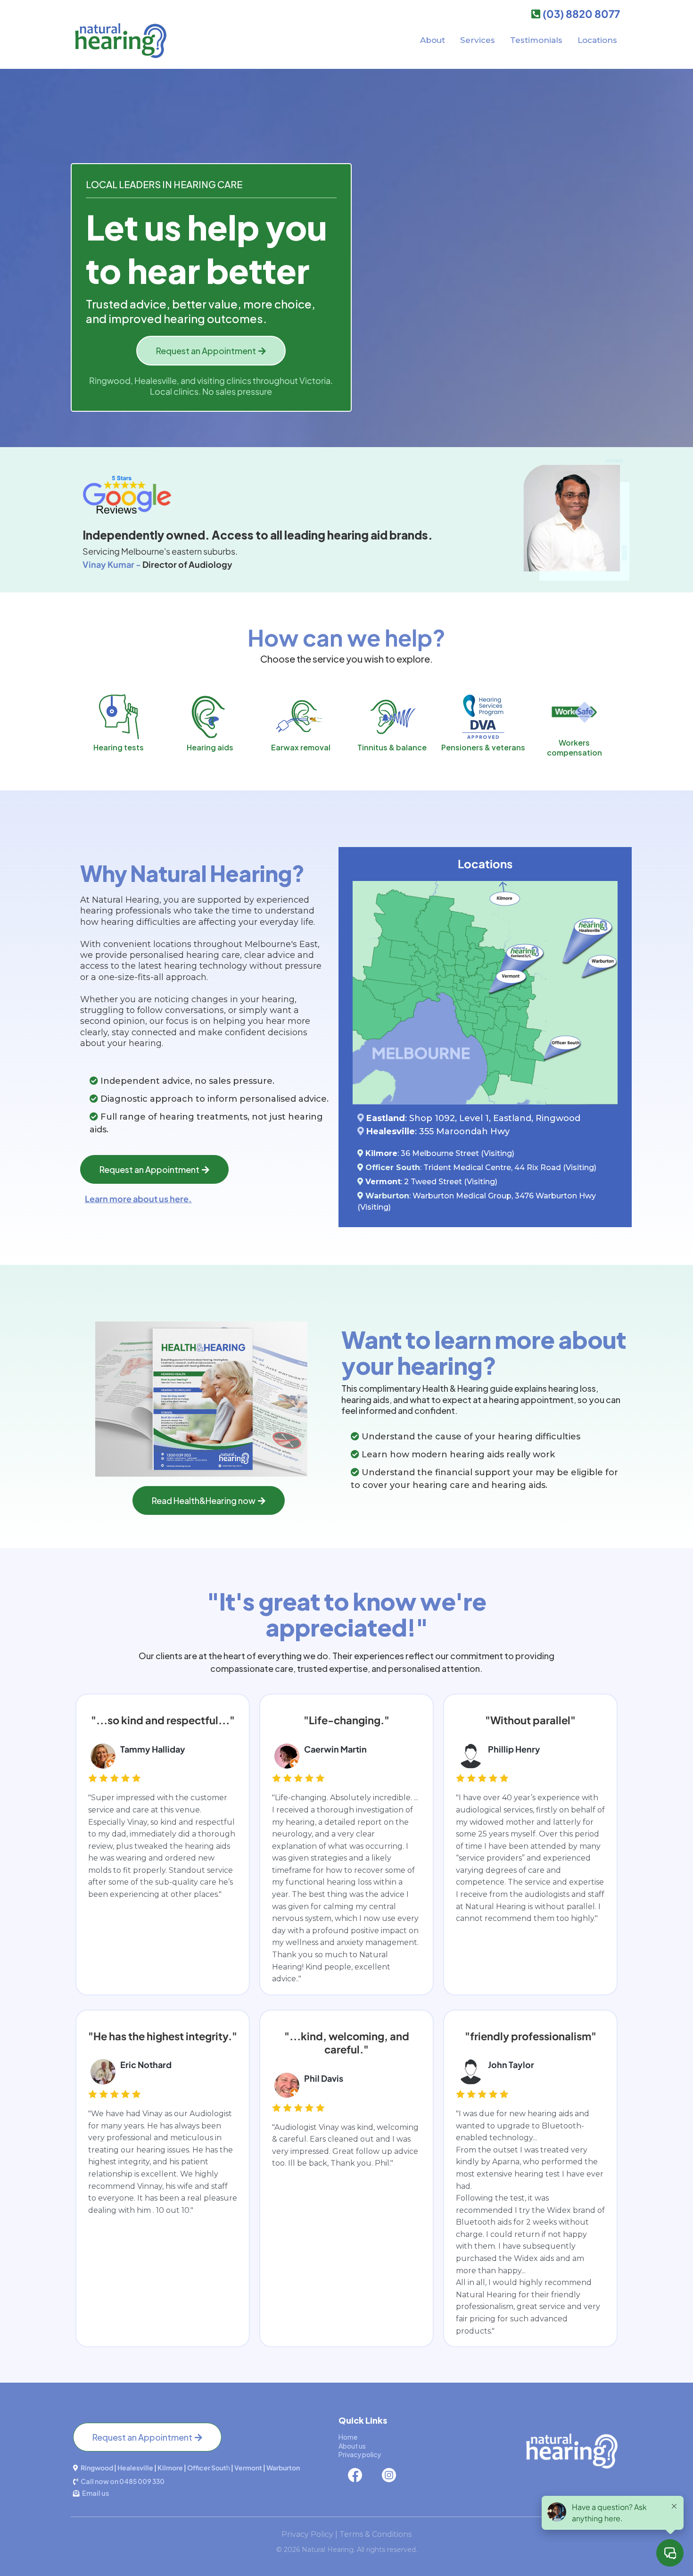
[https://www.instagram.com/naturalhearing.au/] (446, 2475)
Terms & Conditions (375, 2534)
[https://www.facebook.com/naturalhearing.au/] (358, 2475)
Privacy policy (360, 2454)
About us (352, 2446)
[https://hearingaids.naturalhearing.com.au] (210, 717)
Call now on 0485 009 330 (123, 2481)
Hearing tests (119, 747)
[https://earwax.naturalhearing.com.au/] (301, 717)
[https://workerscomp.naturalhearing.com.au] (574, 712)
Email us (95, 2493)
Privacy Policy (307, 2534)
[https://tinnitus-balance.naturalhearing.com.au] (392, 717)
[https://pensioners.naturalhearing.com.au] (483, 717)
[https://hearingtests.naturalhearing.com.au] (119, 717)
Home (348, 2437)
